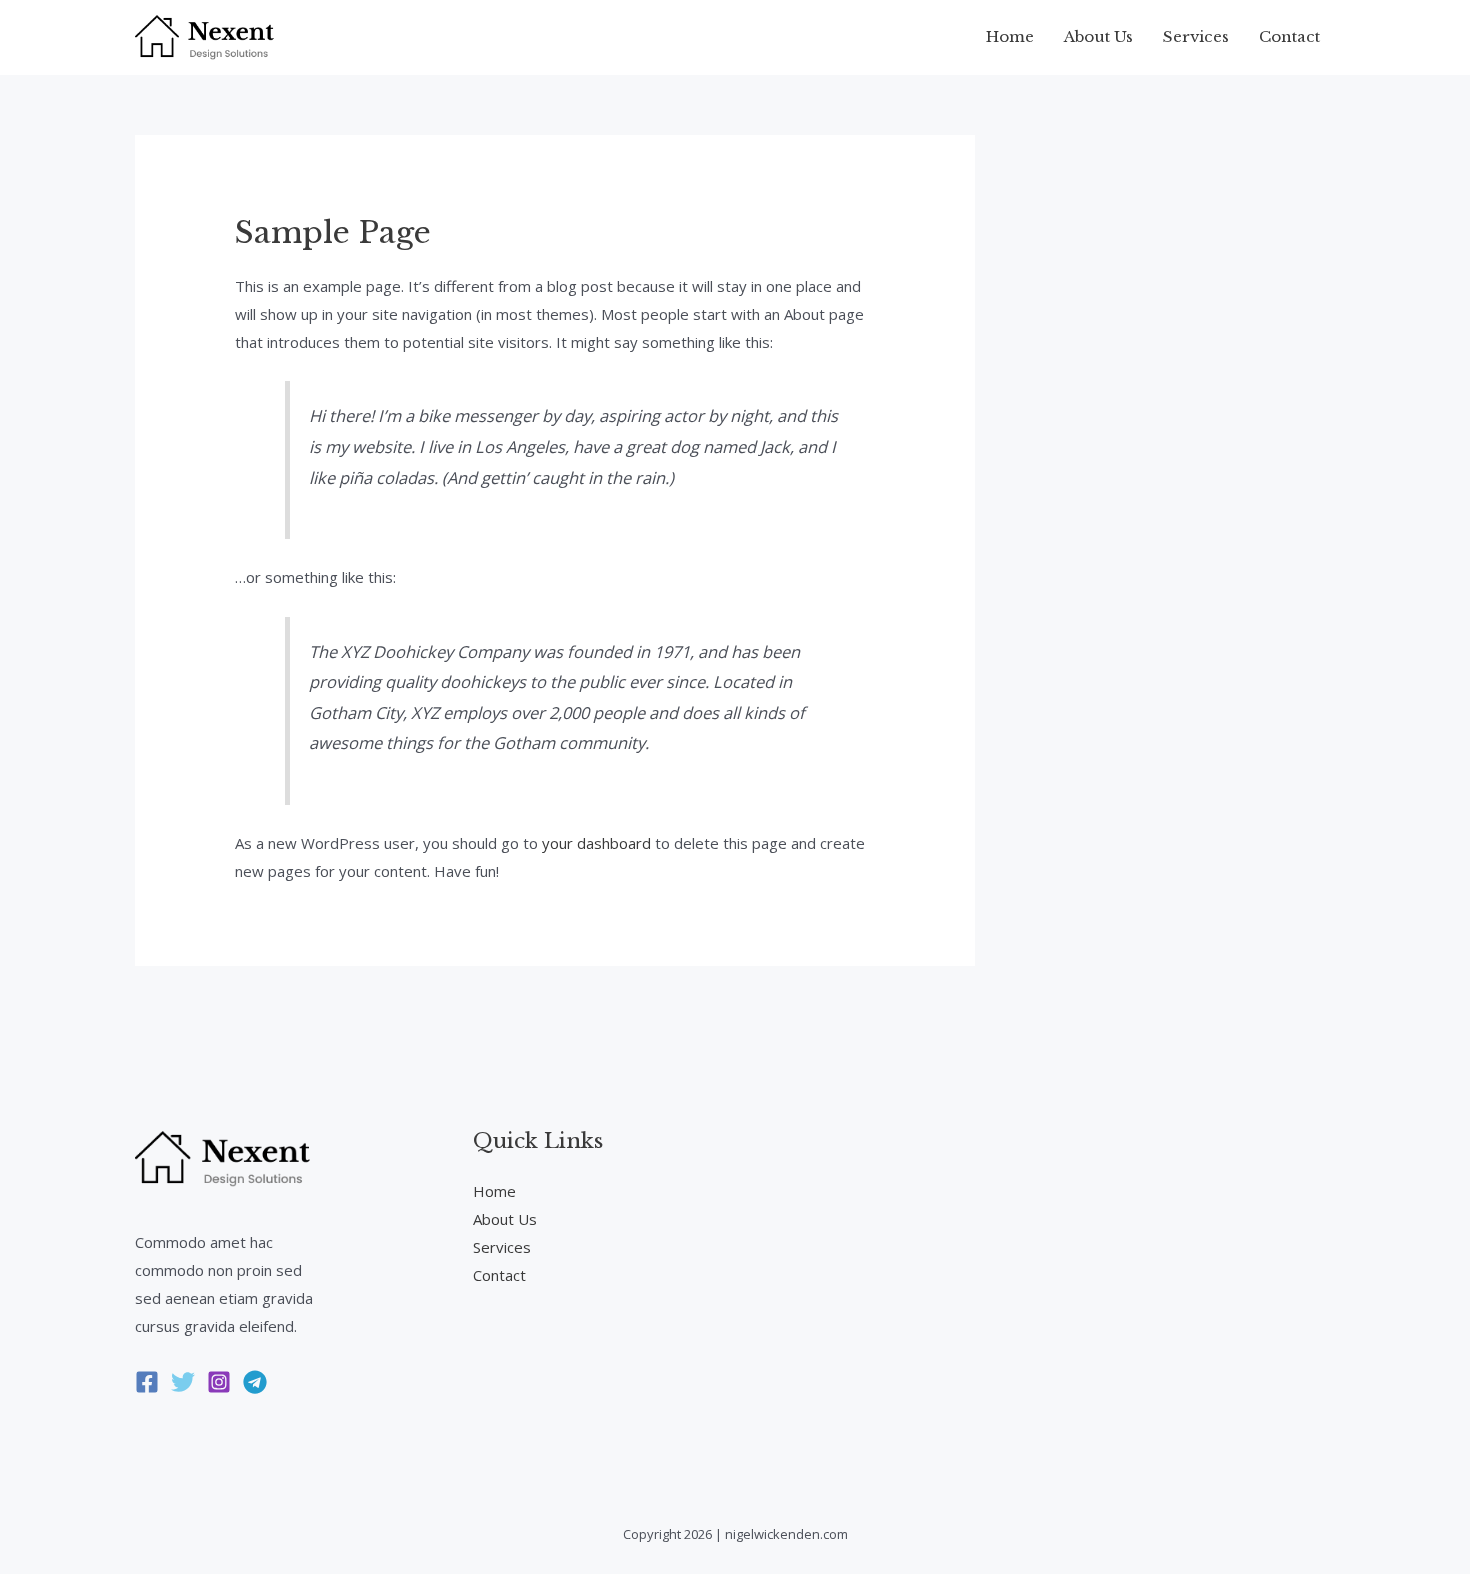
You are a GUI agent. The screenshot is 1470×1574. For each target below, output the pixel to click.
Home (1010, 36)
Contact (1289, 36)
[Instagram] (219, 1382)
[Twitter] (183, 1382)
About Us (1098, 36)
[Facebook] (147, 1382)
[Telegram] (255, 1382)
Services (1196, 36)
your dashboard (596, 843)
